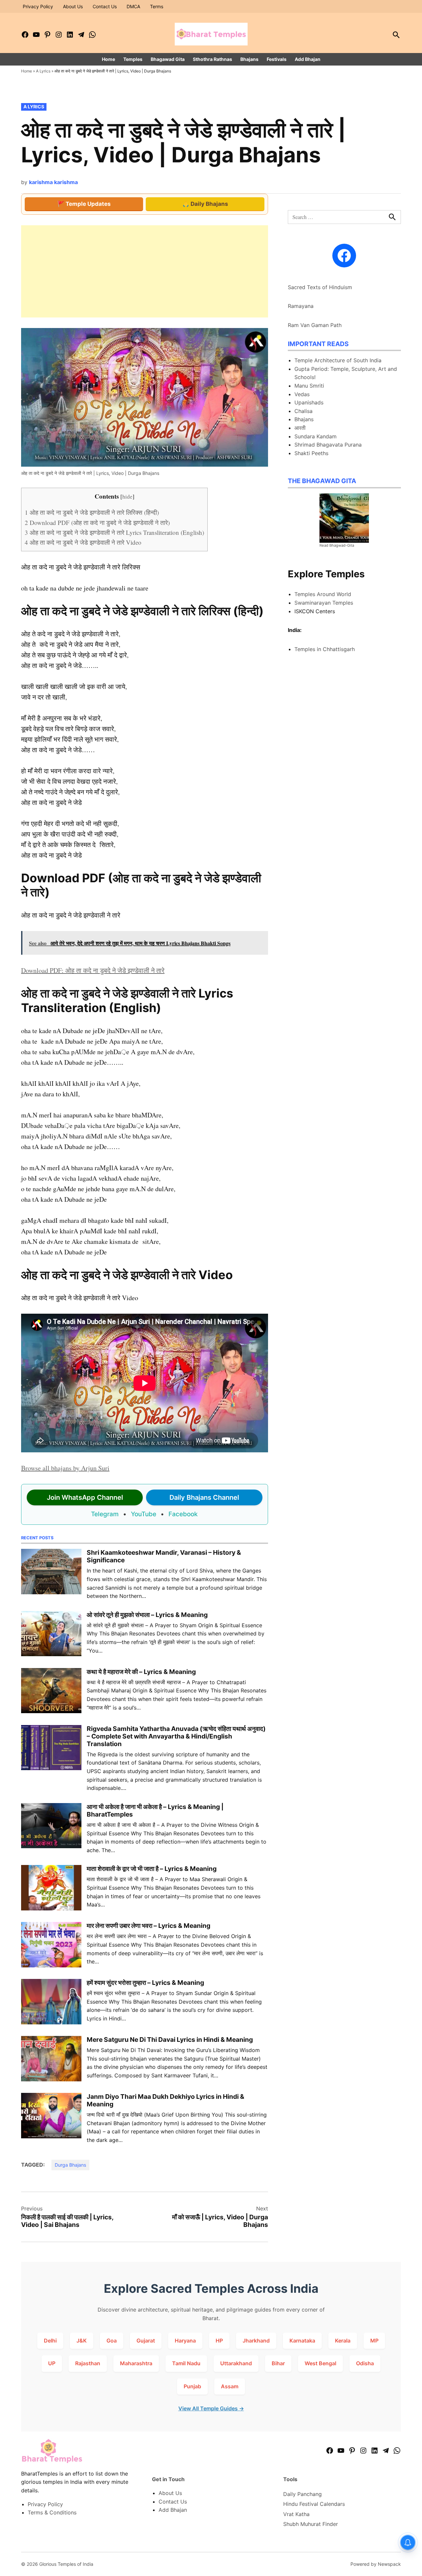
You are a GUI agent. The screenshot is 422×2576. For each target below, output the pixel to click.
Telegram (105, 1514)
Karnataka (302, 2341)
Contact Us (105, 6)
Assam (230, 2386)
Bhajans (249, 59)
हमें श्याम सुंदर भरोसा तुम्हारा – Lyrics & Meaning (145, 1983)
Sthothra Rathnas (212, 59)
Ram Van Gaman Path (315, 325)
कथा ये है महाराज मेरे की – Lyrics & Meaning (141, 1672)
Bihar (278, 2363)
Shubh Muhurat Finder (311, 2524)
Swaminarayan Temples (324, 603)
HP (219, 2341)
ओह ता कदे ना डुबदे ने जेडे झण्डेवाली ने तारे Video (83, 542)
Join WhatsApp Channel (85, 1497)
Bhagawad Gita (168, 59)
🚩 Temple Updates (84, 204)
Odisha (365, 2363)
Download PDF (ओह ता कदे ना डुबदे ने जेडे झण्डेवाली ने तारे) (97, 522)
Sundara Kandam (316, 436)
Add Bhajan (308, 59)
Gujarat (146, 2341)
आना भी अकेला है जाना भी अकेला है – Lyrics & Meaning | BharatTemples (155, 1810)
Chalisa (303, 411)
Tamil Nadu (186, 2363)
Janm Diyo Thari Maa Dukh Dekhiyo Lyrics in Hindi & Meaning (166, 2100)
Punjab (192, 2386)
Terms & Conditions (52, 2512)
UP (52, 2363)
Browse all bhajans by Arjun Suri (65, 1468)
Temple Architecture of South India (338, 360)
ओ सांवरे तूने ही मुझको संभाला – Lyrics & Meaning (147, 1615)
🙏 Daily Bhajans (205, 204)
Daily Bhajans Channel (204, 1497)
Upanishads (309, 402)
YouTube (144, 1514)
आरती (300, 428)
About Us (73, 6)
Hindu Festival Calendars (314, 2504)
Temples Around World (323, 594)
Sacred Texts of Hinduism (320, 287)
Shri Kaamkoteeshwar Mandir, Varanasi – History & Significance (164, 1556)
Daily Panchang (302, 2494)
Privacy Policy (38, 6)
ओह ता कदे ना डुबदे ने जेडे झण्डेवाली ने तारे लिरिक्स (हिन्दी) (92, 512)
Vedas (302, 394)
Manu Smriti (309, 386)
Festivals (277, 59)
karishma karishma (53, 182)
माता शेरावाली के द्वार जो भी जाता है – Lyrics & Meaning (152, 1869)
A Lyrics (43, 71)
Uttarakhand (236, 2363)
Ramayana (301, 306)
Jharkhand (256, 2341)
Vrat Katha (296, 2514)
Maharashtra (136, 2363)
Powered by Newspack (376, 2564)
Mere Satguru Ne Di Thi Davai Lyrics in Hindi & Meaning (170, 2040)
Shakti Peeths (311, 453)
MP (374, 2341)
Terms (157, 6)
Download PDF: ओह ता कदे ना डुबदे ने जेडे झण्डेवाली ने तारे (93, 970)
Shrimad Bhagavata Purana (328, 445)
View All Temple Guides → (211, 2408)
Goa (112, 2341)
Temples (133, 59)
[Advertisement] (145, 271)
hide (127, 496)
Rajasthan (88, 2363)
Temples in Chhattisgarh (325, 649)
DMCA (133, 6)
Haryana (185, 2341)
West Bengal (320, 2363)
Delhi (50, 2341)
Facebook (183, 1514)
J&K (82, 2341)
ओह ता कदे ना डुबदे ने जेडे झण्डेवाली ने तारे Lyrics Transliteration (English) (114, 532)
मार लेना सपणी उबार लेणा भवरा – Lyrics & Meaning (149, 1926)
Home (108, 59)
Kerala (343, 2341)
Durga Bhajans (70, 2165)
